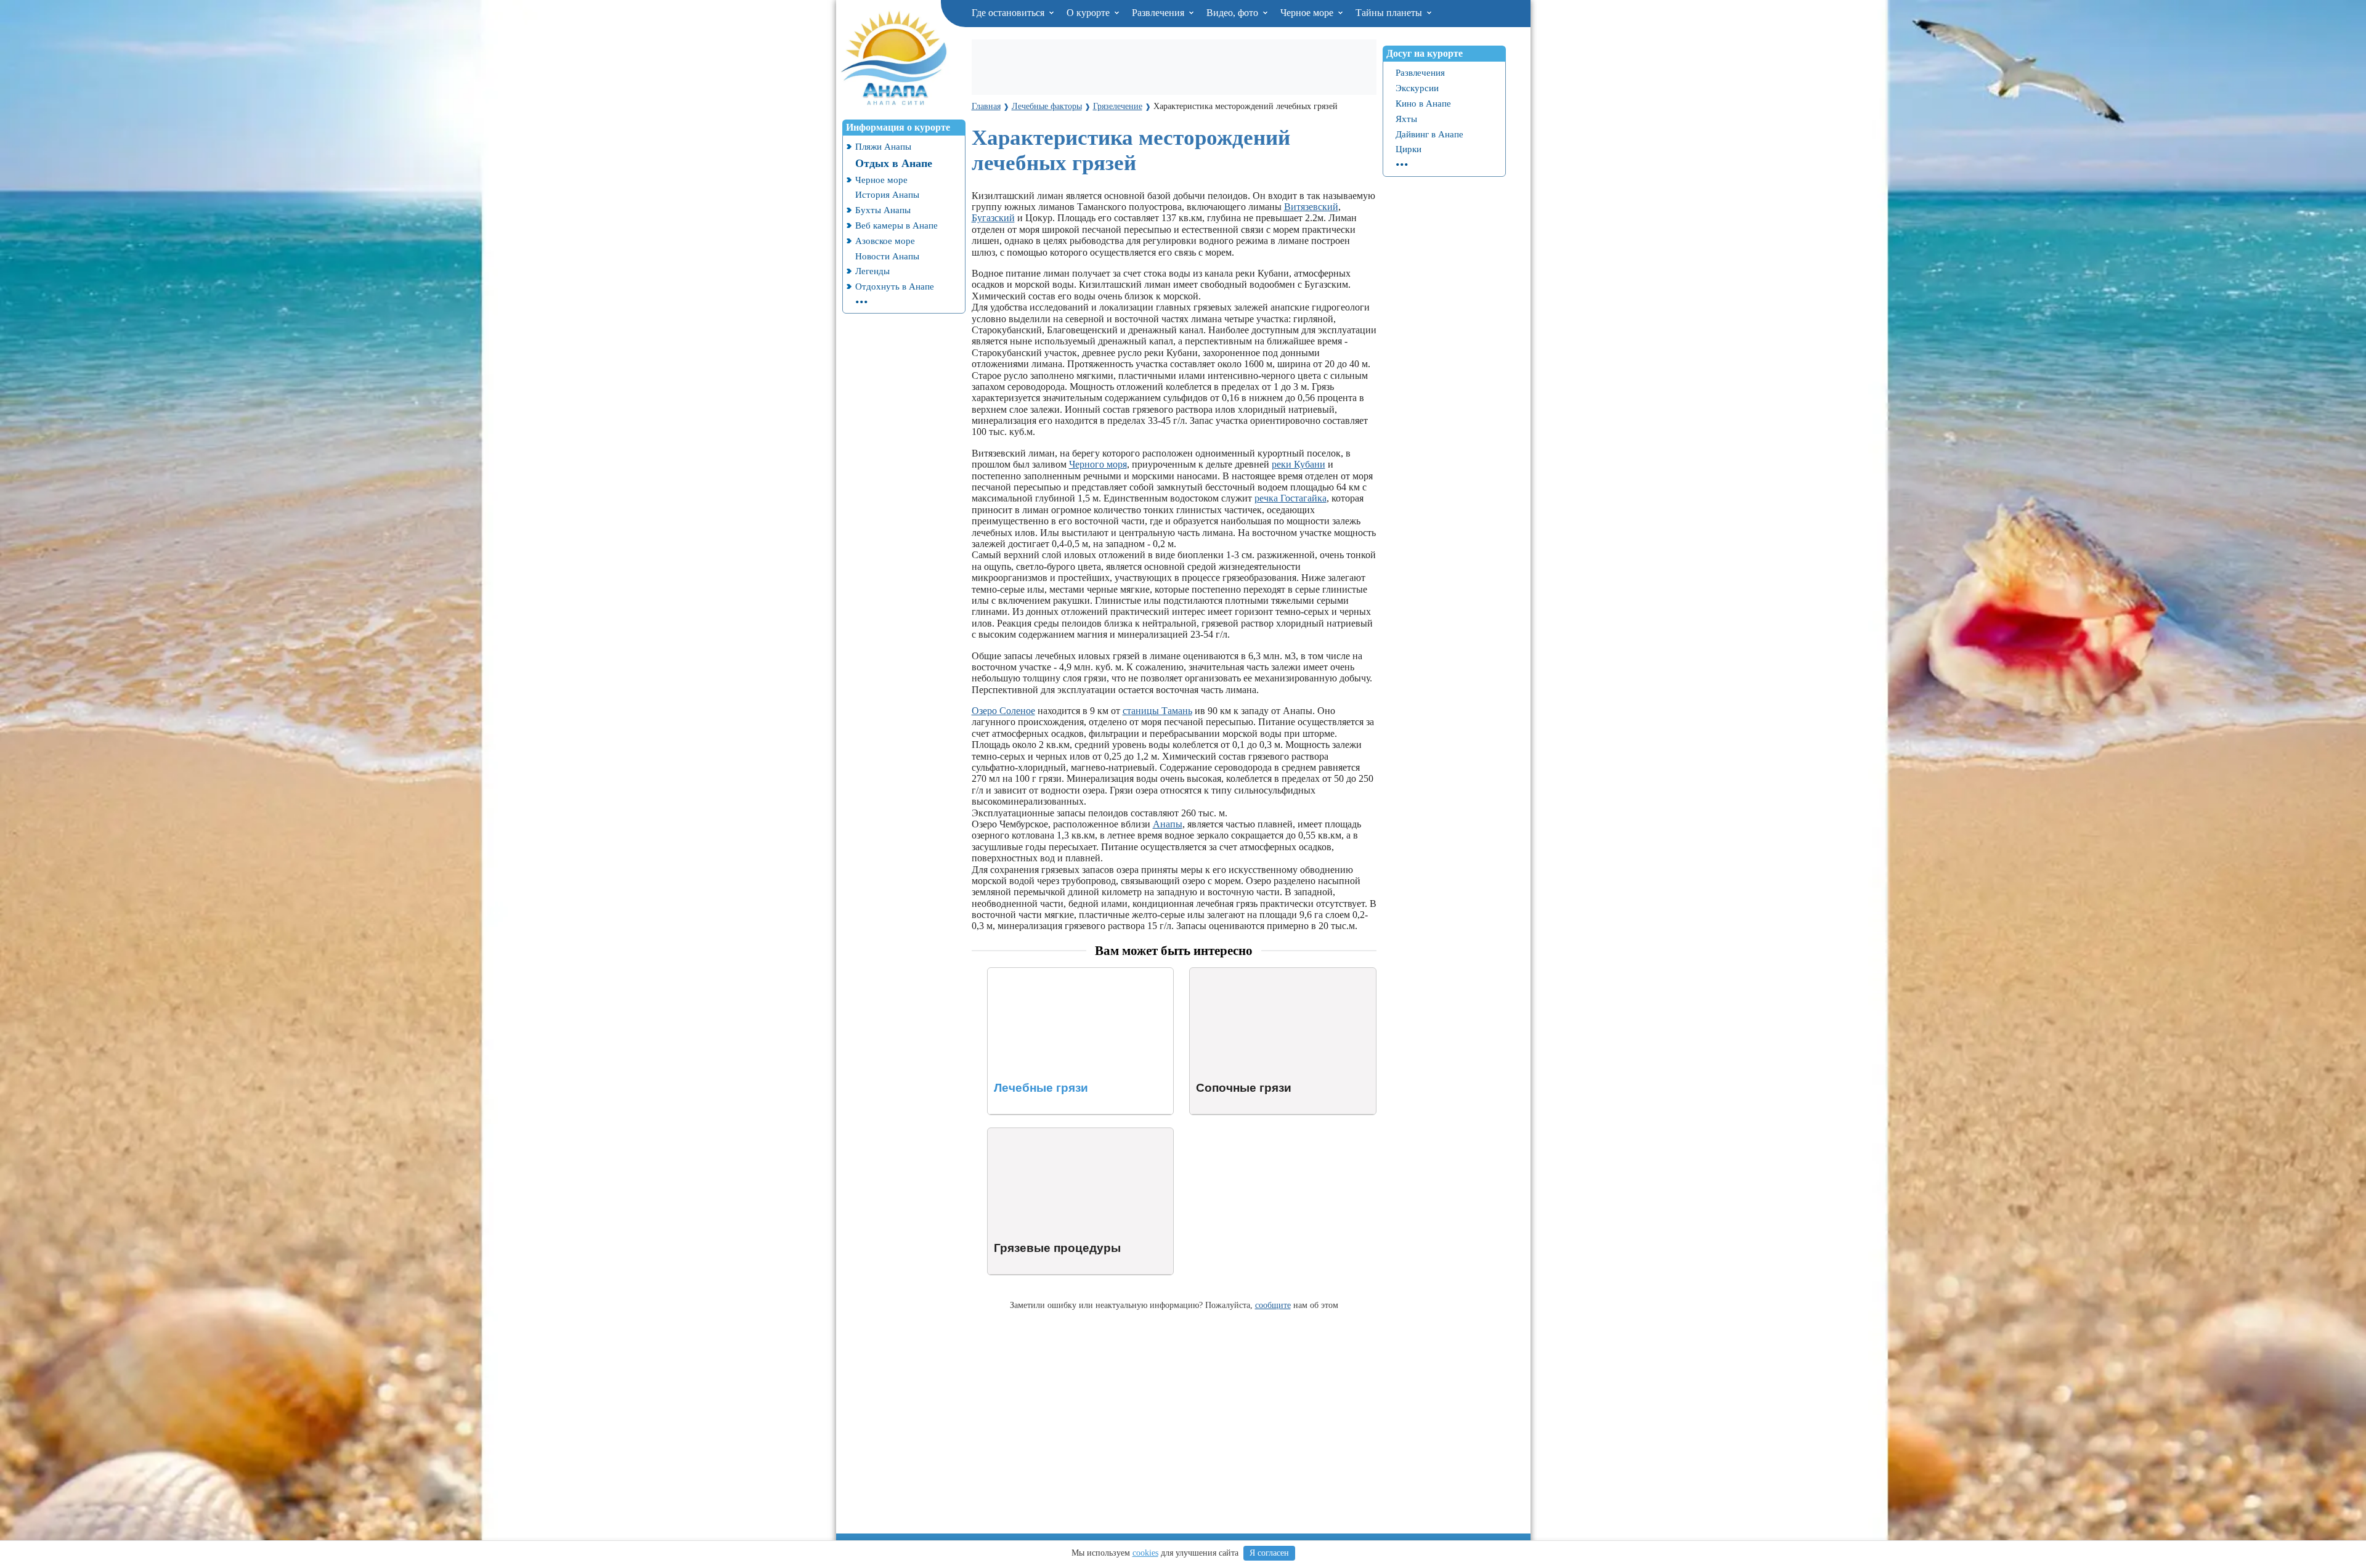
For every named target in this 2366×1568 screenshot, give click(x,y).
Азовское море (885, 241)
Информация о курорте (898, 127)
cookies (1145, 1553)
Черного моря (1098, 464)
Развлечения (1159, 13)
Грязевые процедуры (1031, 1133)
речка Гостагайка (1291, 498)
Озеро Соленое (1003, 711)
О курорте (1089, 13)
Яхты (1406, 119)
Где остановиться (1009, 13)
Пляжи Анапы (883, 146)
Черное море (1308, 13)
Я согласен (1269, 1553)
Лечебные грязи (1021, 973)
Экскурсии (1417, 88)
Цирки (1409, 149)
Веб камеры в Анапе (896, 225)
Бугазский (993, 218)
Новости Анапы (887, 256)
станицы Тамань (1157, 711)
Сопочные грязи (1224, 973)
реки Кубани (1299, 464)
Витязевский (1311, 207)
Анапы (1168, 824)
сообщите (1273, 1305)
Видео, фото (1234, 13)
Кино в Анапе (1423, 103)
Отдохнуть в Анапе (895, 286)
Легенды (872, 271)
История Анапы (887, 194)
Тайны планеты (1390, 13)
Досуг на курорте (1425, 53)
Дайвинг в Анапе (1429, 134)
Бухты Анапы (883, 210)
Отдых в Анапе (894, 163)
